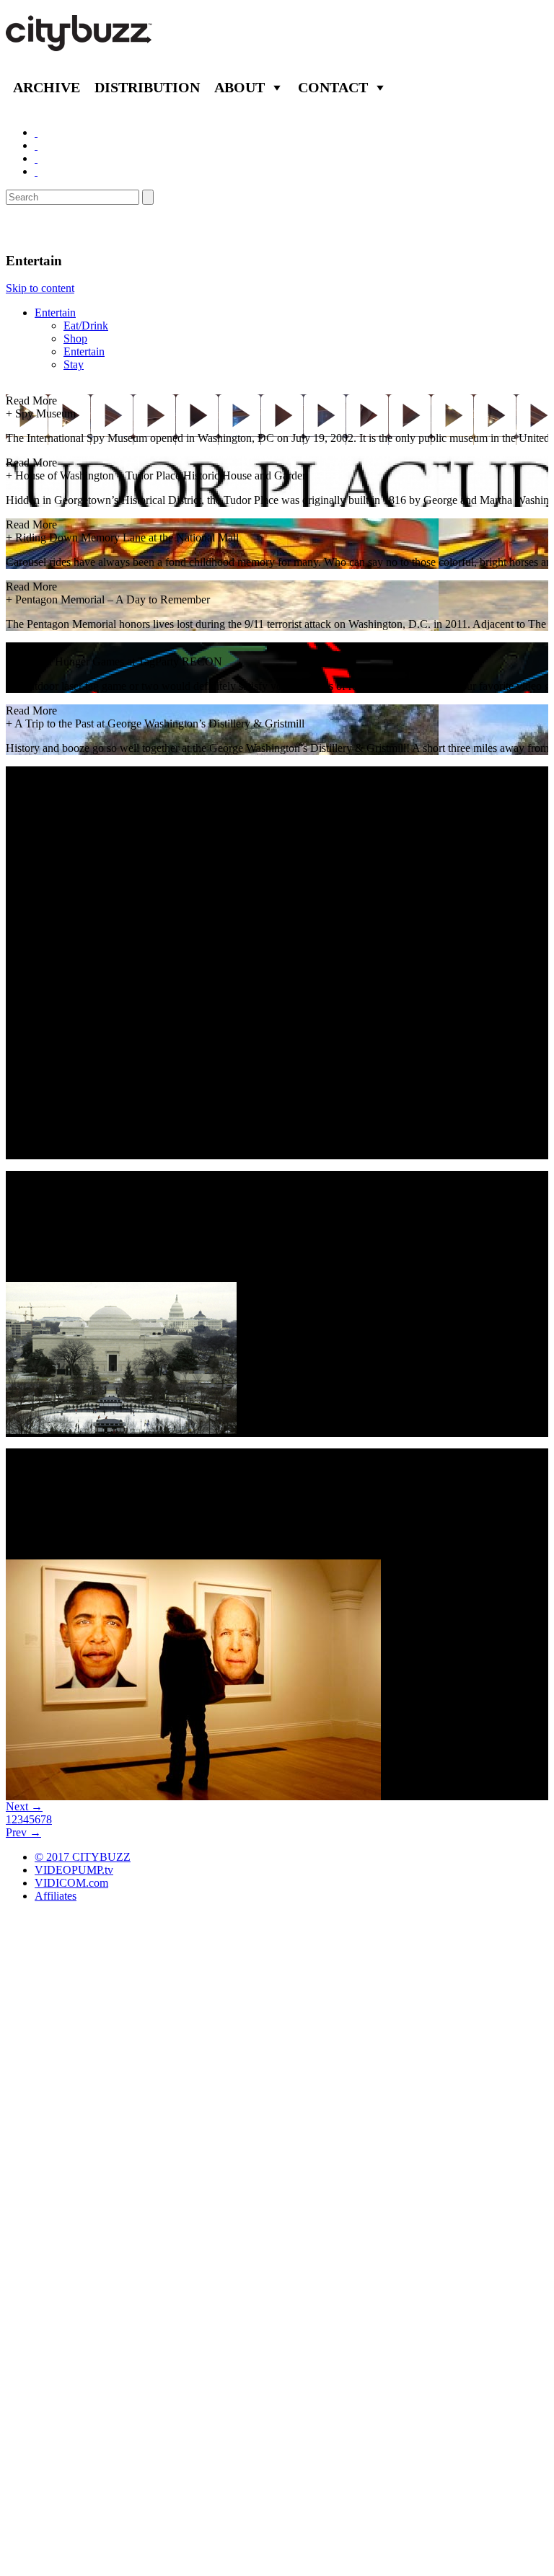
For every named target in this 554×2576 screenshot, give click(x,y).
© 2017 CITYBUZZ (83, 1857)
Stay (74, 364)
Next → (24, 1806)
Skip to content (40, 288)
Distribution (147, 87)
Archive (47, 87)
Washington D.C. (69, 229)
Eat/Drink (86, 326)
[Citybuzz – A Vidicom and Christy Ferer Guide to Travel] (80, 43)
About (239, 87)
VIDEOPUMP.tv (74, 1870)
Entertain (55, 313)
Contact (333, 87)
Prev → (23, 1832)
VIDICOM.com (71, 1883)
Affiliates (56, 1896)
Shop (75, 338)
